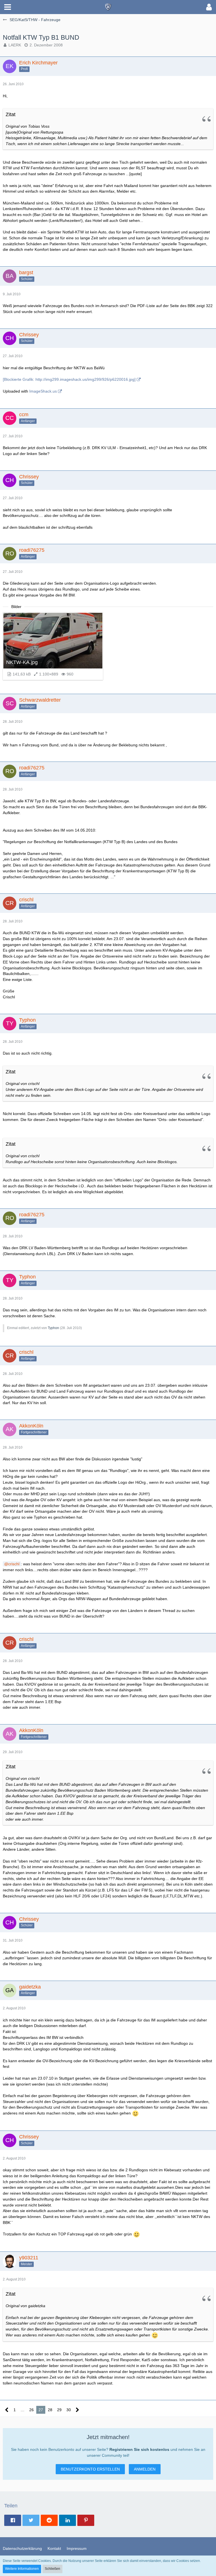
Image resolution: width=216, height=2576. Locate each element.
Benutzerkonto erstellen (90, 2469)
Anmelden (145, 2469)
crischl (14, 1564)
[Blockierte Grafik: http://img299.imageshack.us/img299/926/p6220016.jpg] (69, 379)
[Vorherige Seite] (7, 2410)
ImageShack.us (43, 391)
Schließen (52, 2569)
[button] (8, 7)
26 (31, 2410)
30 (69, 2410)
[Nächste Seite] (77, 2410)
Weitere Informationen (22, 2569)
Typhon (53, 1328)
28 (50, 2410)
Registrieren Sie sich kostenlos (139, 2449)
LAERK (15, 45)
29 (59, 2410)
